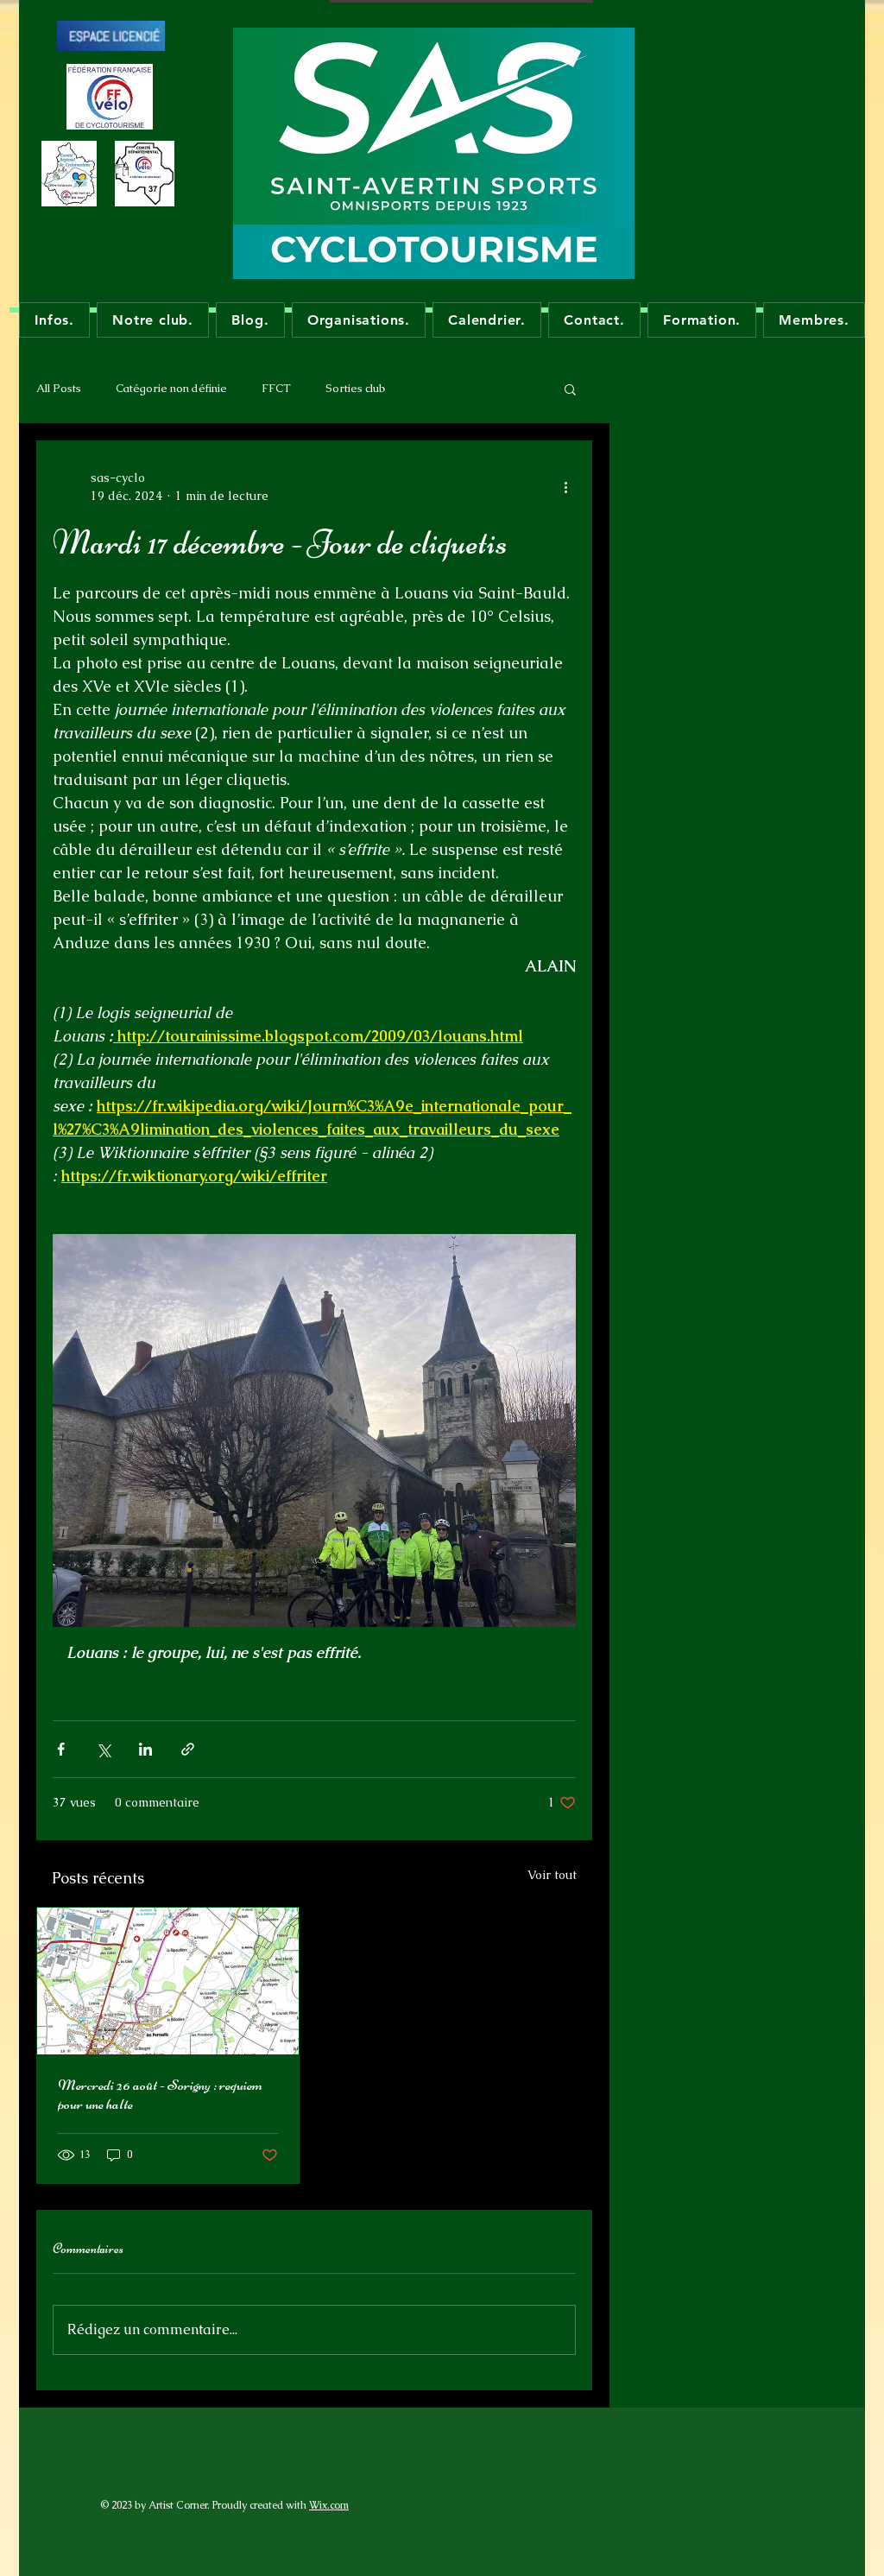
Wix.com (329, 2505)
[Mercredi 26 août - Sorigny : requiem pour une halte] (168, 1981)
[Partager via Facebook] (61, 1749)
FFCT (276, 388)
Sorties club (355, 388)
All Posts (59, 388)
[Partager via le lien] (188, 1749)
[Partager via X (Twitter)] (103, 1749)
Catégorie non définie (171, 388)
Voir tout (552, 1875)
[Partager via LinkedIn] (145, 1749)
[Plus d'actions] (565, 487)
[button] (570, 389)
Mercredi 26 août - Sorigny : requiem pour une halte (160, 2094)
